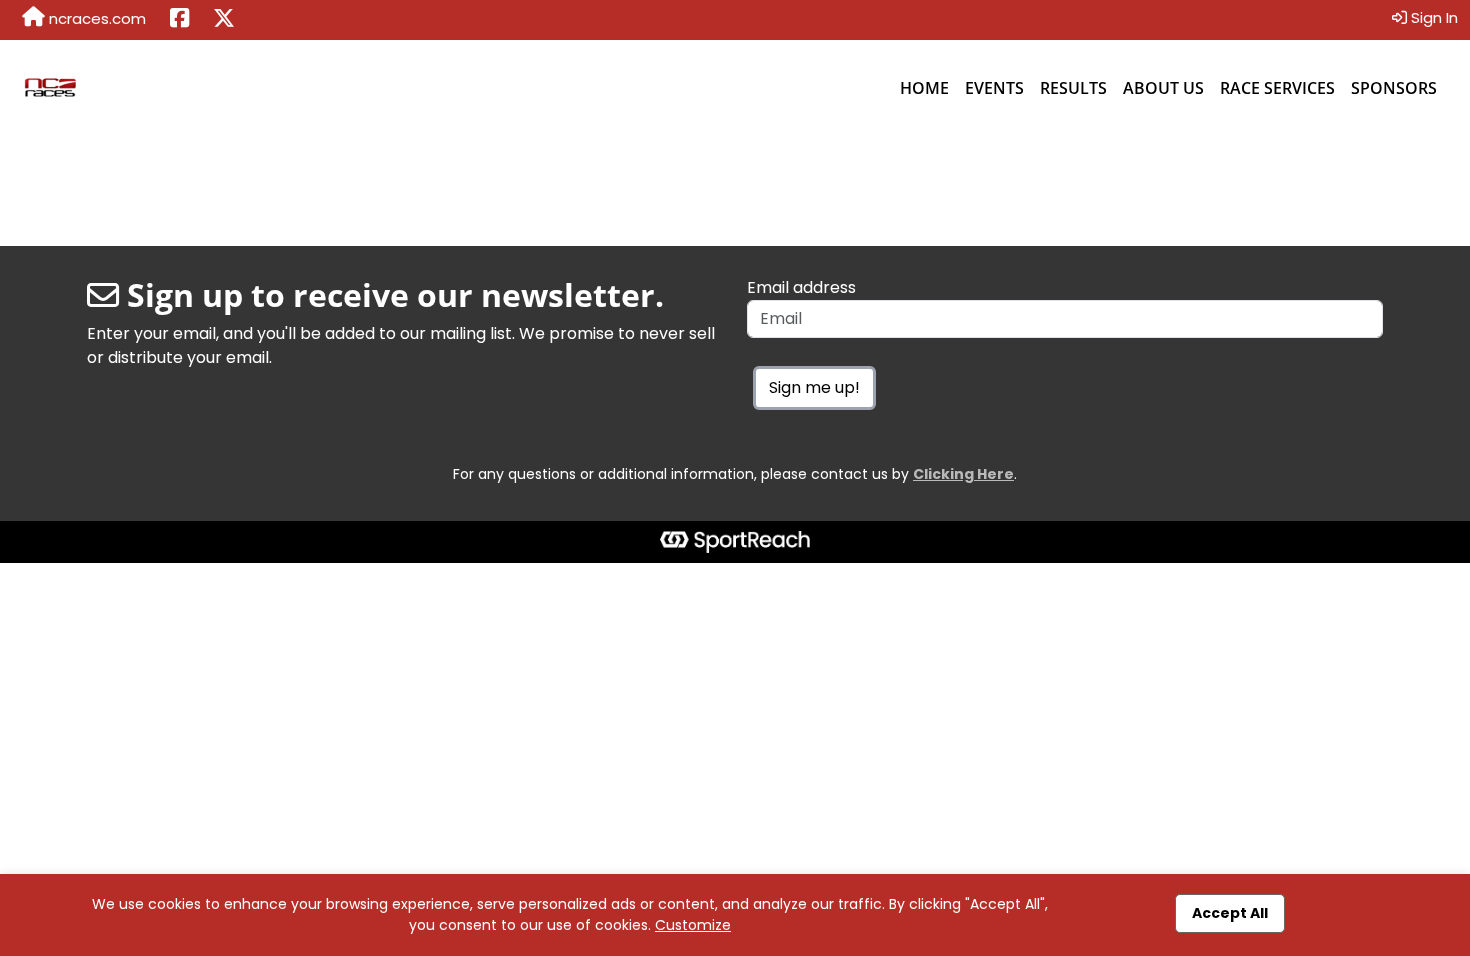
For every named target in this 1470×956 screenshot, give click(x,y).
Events (994, 88)
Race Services (1277, 88)
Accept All (1230, 913)
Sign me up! (814, 387)
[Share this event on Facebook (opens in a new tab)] (179, 20)
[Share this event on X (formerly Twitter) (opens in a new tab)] (224, 20)
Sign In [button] (1432, 17)
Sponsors (1394, 88)
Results (1073, 88)
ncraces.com (95, 18)
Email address (801, 287)
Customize (693, 925)
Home (924, 88)
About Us (1163, 88)
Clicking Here (963, 474)
